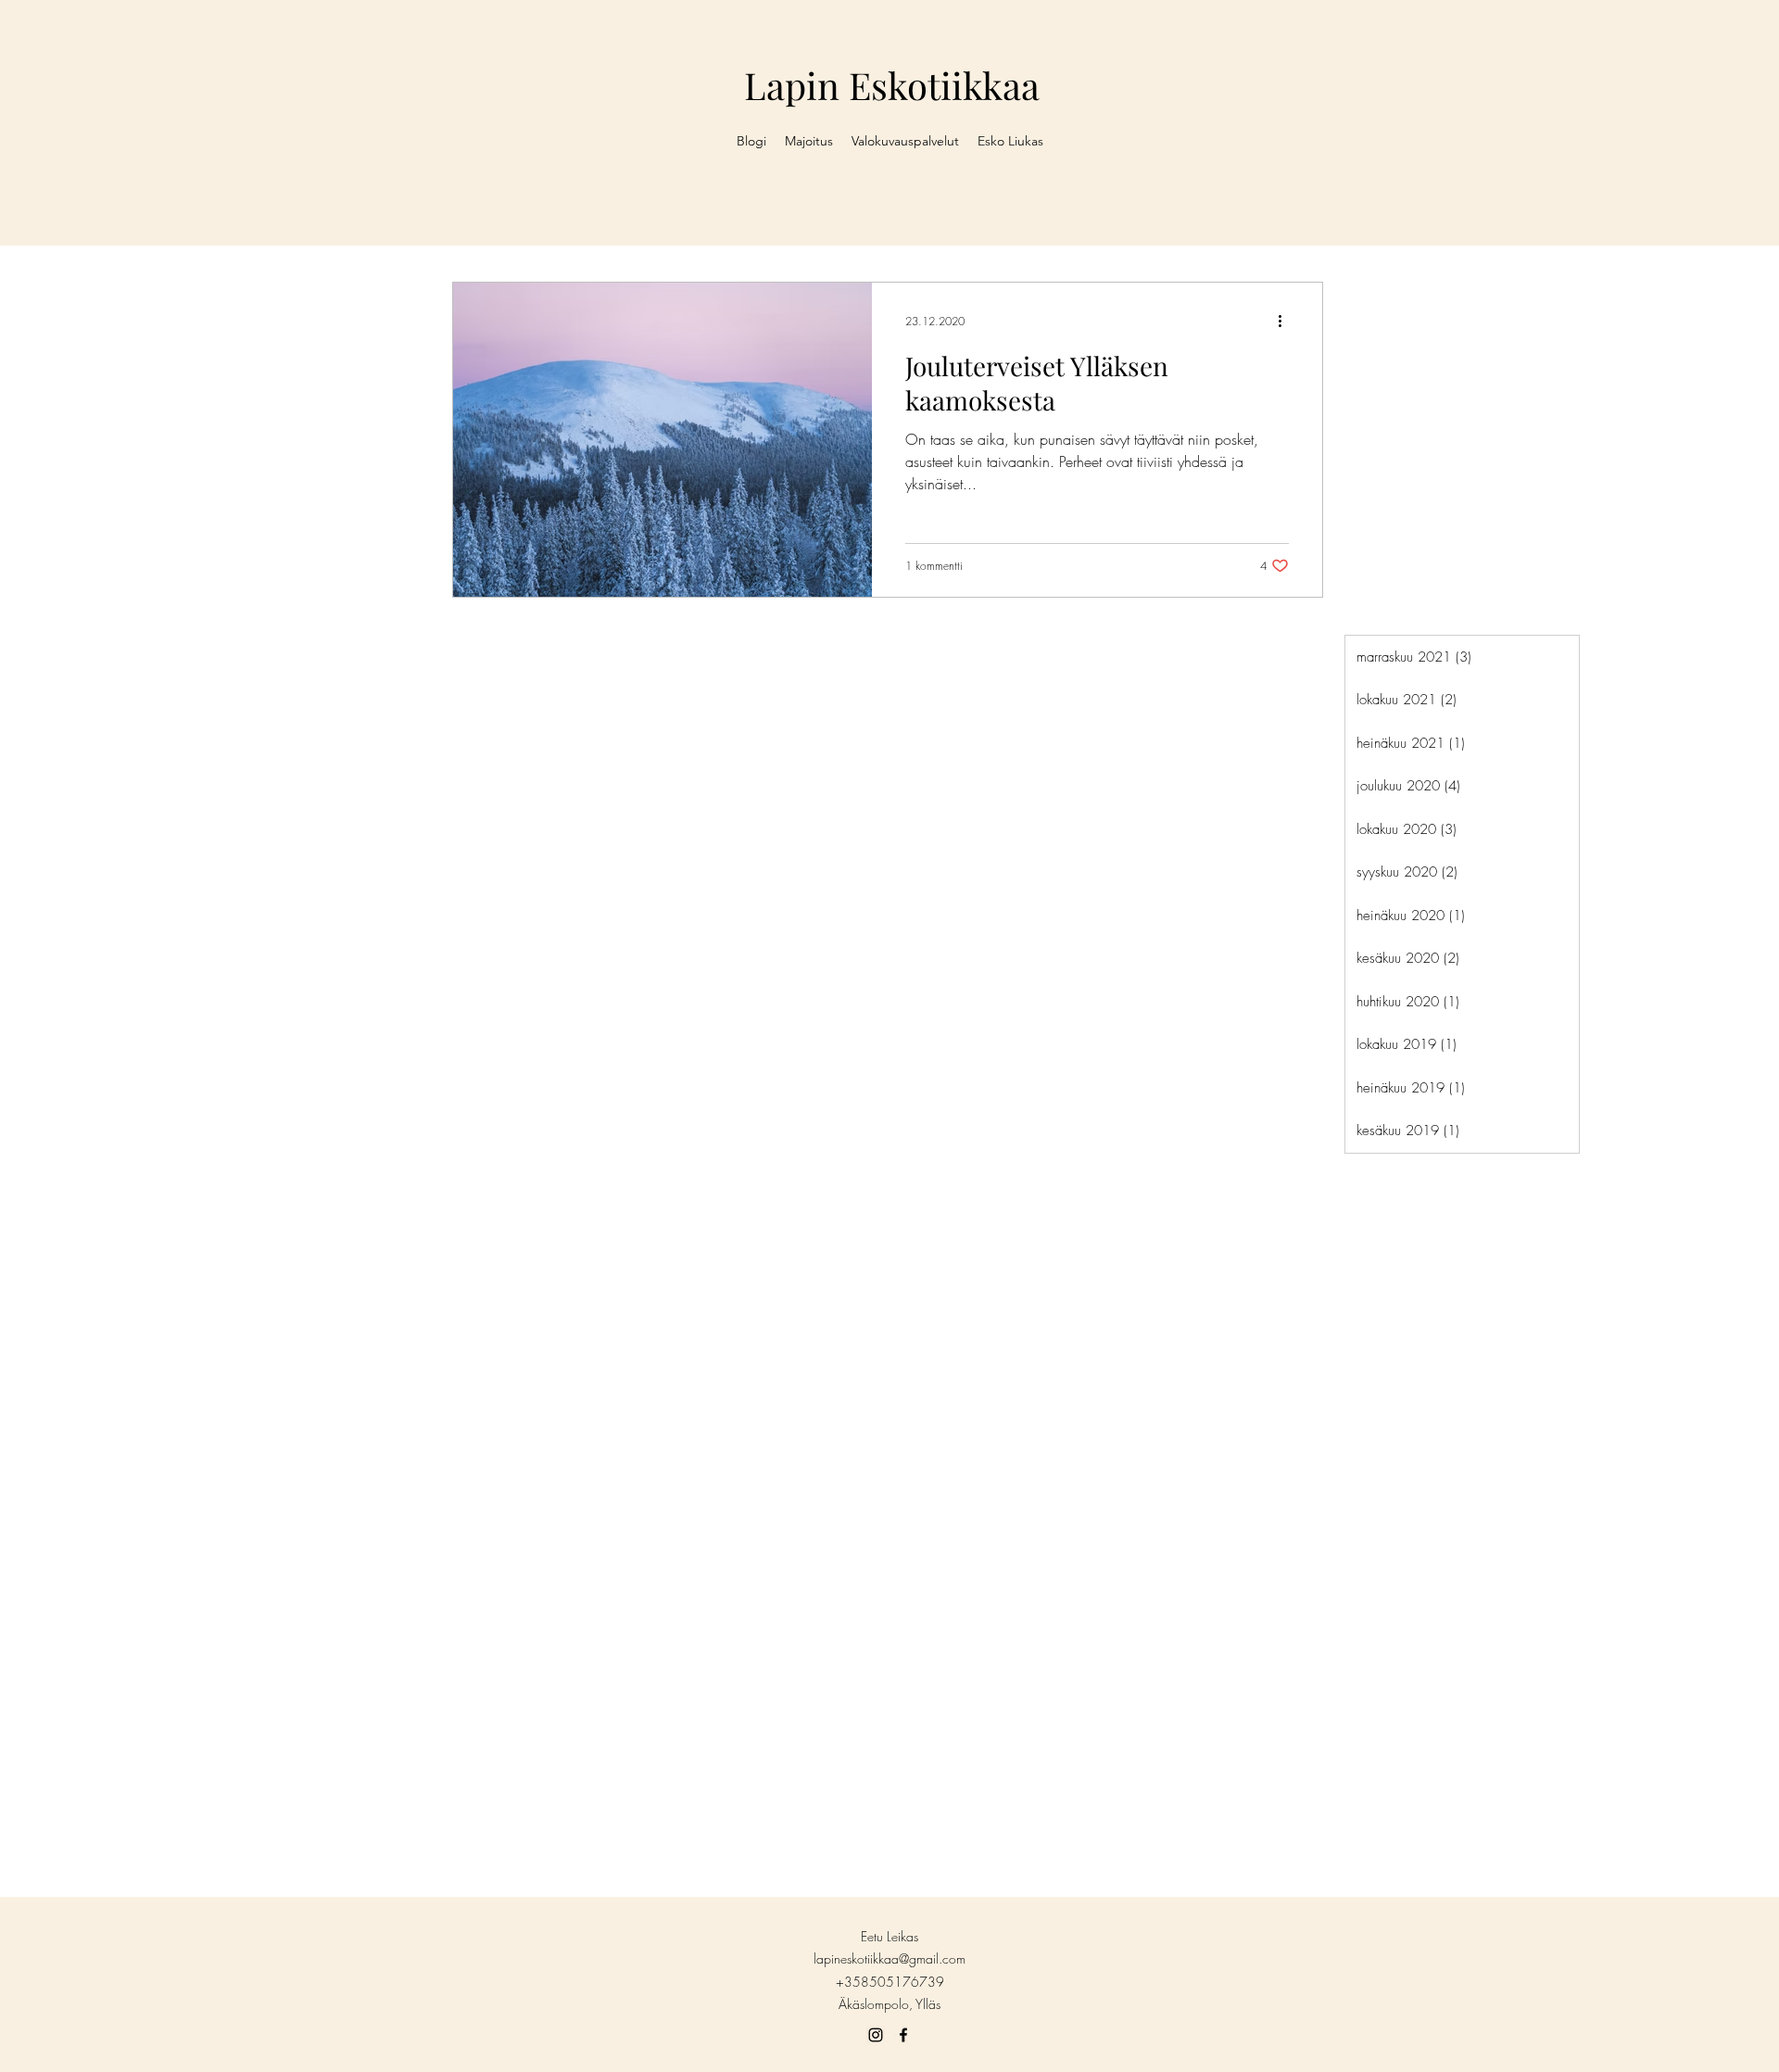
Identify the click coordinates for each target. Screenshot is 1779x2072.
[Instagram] (876, 2035)
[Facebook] (903, 2035)
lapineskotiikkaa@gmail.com (889, 1958)
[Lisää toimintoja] (1286, 321)
